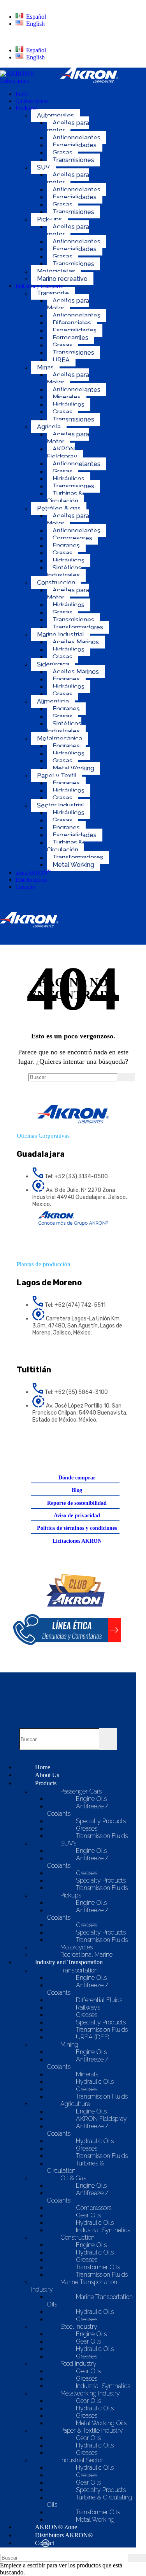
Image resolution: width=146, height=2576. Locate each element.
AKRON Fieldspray (62, 453)
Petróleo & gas (59, 508)
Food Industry (78, 2364)
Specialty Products (101, 1821)
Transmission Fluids (102, 1836)
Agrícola (49, 427)
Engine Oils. (92, 2111)
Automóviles (55, 115)
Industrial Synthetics (103, 2230)
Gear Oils (88, 2215)
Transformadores (78, 627)
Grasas (62, 153)
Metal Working (73, 768)
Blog (77, 1490)
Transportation (79, 1970)
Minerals (87, 2074)
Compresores (72, 538)
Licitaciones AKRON (77, 1541)
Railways (88, 2007)
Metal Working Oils (101, 2423)
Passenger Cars (81, 1791)
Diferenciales (72, 323)
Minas (45, 367)
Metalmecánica (60, 739)
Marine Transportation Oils (90, 2301)
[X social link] (53, 1445)
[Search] (62, 904)
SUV (43, 167)
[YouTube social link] (93, 1445)
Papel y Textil (57, 776)
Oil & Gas (73, 2178)
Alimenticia (53, 701)
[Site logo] (30, 81)
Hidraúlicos (69, 753)
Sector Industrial (61, 805)
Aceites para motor (68, 127)
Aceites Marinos (76, 642)
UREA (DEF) (93, 2037)
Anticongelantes (77, 138)
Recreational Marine (86, 1955)
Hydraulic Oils (95, 2082)
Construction (77, 2237)
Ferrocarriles (70, 338)
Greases (87, 1828)
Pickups (71, 1895)
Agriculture (75, 2104)
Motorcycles (77, 1947)
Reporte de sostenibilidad (77, 1503)
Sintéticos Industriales (64, 572)
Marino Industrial (61, 635)
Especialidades (75, 145)
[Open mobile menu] (62, 937)
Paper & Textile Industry (92, 2430)
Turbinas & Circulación (65, 497)
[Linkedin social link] (113, 1445)
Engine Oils (91, 1799)
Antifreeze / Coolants (78, 1810)
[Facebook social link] (33, 1445)
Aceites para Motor (68, 304)
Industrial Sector (82, 2460)
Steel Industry (79, 2327)
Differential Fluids (99, 2000)
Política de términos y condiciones (77, 1528)
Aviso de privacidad (77, 1516)
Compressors (94, 2208)
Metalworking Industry (90, 2393)
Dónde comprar (77, 1478)
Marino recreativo (62, 279)
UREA (61, 360)
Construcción (56, 583)
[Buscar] (126, 1077)
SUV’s (68, 1843)
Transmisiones (73, 160)
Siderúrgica (53, 664)
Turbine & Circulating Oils (89, 2501)
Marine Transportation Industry (74, 2286)
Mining (69, 2045)
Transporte (53, 293)
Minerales (67, 397)
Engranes (66, 546)
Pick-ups (49, 219)
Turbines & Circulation (75, 2167)
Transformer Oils (98, 2267)
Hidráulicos (69, 405)
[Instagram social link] (73, 1445)
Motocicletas (56, 271)
